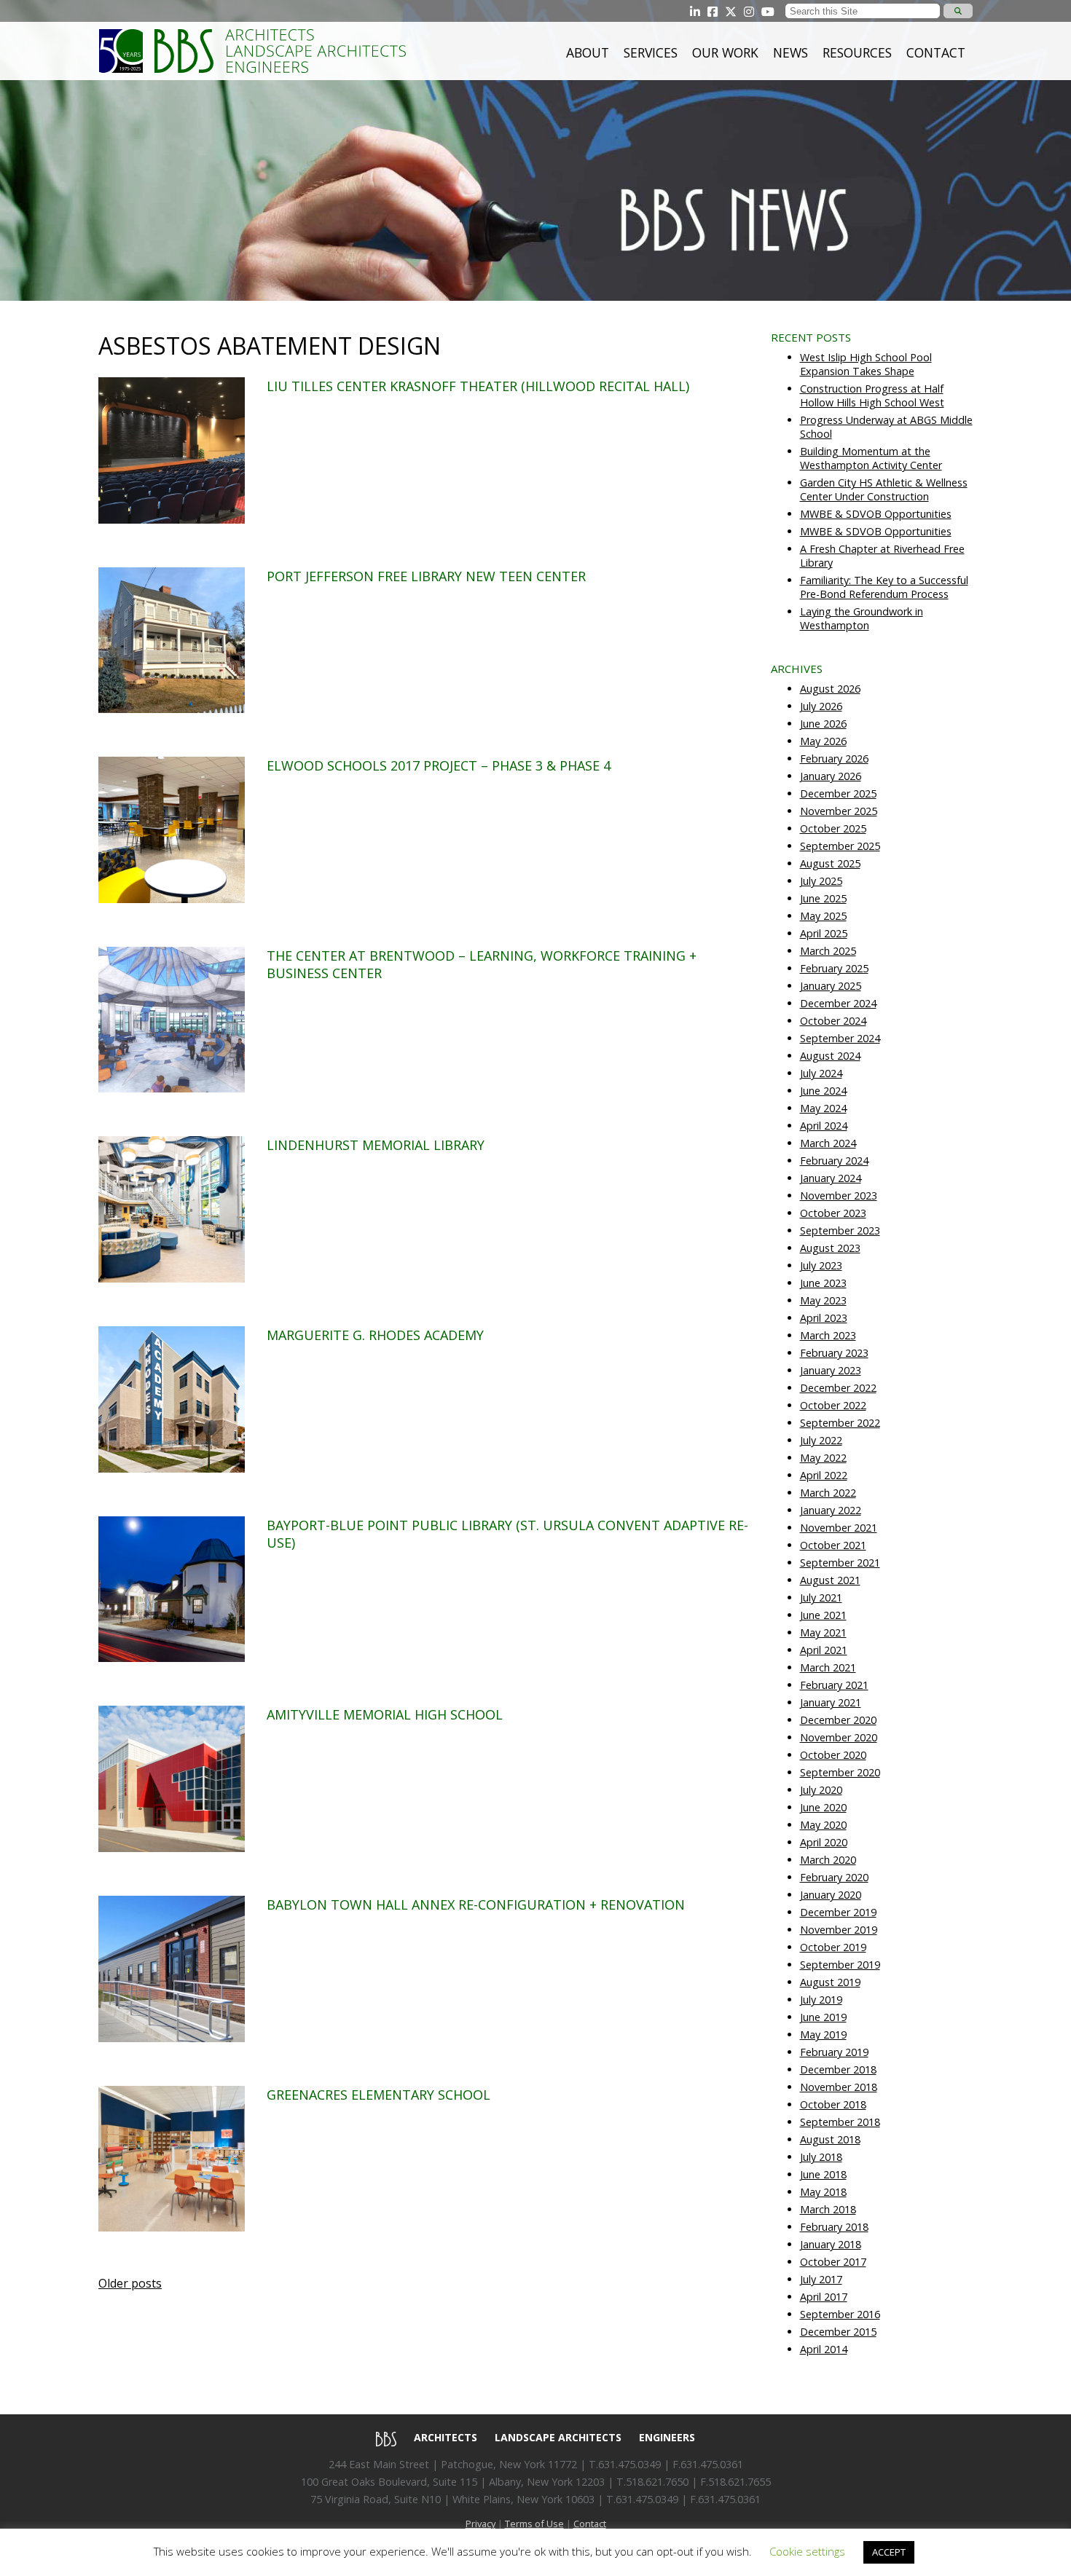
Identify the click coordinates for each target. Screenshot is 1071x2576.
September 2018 (840, 2122)
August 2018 (830, 2139)
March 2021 (828, 1667)
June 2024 (823, 1091)
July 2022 (821, 1440)
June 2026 (823, 724)
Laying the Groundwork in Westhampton (862, 618)
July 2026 (821, 706)
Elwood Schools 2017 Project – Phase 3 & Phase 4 (439, 765)
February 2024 (834, 1161)
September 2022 (840, 1423)
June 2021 (823, 1615)
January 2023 (831, 1370)
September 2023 (840, 1230)
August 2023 (830, 1248)
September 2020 (840, 1772)
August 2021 (830, 1580)
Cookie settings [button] (807, 2551)
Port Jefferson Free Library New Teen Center (426, 576)
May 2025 (823, 916)
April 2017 (824, 2297)
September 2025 (840, 846)
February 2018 (834, 2227)
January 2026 (831, 776)
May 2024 (823, 1108)
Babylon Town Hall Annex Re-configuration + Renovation (476, 1905)
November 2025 (839, 811)
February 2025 (834, 968)
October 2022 (833, 1405)
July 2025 (821, 881)
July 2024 (821, 1073)
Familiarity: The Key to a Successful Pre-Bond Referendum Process (884, 587)
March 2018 (828, 2209)
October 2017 (833, 2262)
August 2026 (830, 689)
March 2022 (828, 1493)
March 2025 (828, 951)
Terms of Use (534, 2524)
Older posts (130, 2283)
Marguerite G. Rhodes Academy (375, 1335)
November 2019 (839, 1930)
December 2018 (838, 2069)
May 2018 (823, 2192)
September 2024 (840, 1038)
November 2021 (839, 1528)
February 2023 (834, 1353)
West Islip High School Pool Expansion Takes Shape (866, 364)
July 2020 (821, 1790)
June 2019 (823, 2017)
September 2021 (840, 1563)
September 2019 (840, 1965)
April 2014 (824, 2349)
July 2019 (821, 2000)
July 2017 (821, 2279)
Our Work (725, 52)
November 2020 (839, 1737)
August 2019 (830, 1982)
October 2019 (833, 1947)
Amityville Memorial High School (385, 1714)
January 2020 (831, 1895)
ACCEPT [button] (889, 2552)
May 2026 (823, 741)
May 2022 (823, 1458)
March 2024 (828, 1143)
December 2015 (838, 2332)
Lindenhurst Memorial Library (376, 1145)
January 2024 (831, 1178)
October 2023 (833, 1213)
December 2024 (838, 1003)
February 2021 (834, 1685)
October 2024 (833, 1021)
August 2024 (830, 1056)
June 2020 (823, 1807)
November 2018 (839, 2087)
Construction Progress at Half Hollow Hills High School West (872, 395)
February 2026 (834, 759)
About (588, 52)
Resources (857, 52)
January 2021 (831, 1702)
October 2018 (833, 2104)
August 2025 (830, 863)
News (790, 52)
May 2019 (823, 2035)
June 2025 (823, 898)
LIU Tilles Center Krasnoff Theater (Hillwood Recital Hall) (478, 386)
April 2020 (824, 1842)
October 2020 (833, 1755)
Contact (936, 52)
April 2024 (824, 1126)
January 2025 (831, 986)
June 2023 (823, 1283)
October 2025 (833, 828)
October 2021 (833, 1545)
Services (651, 52)
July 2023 (821, 1265)
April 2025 (824, 933)
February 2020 (834, 1877)
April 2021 (824, 1650)
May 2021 (823, 1632)
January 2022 (831, 1510)
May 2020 (823, 1825)
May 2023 (823, 1300)
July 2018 (821, 2157)
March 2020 (828, 1860)
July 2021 (821, 1598)
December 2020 (838, 1720)
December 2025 (838, 793)
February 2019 (834, 2052)
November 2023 (839, 1196)
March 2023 (828, 1335)
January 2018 (831, 2244)
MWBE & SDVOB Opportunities (876, 514)
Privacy (480, 2524)
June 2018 (823, 2174)
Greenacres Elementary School (378, 2095)
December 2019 (838, 1912)
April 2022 (824, 1475)
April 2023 (824, 1318)
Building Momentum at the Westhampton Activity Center (871, 458)
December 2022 (838, 1388)
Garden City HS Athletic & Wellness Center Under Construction (884, 489)
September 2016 (840, 2314)
